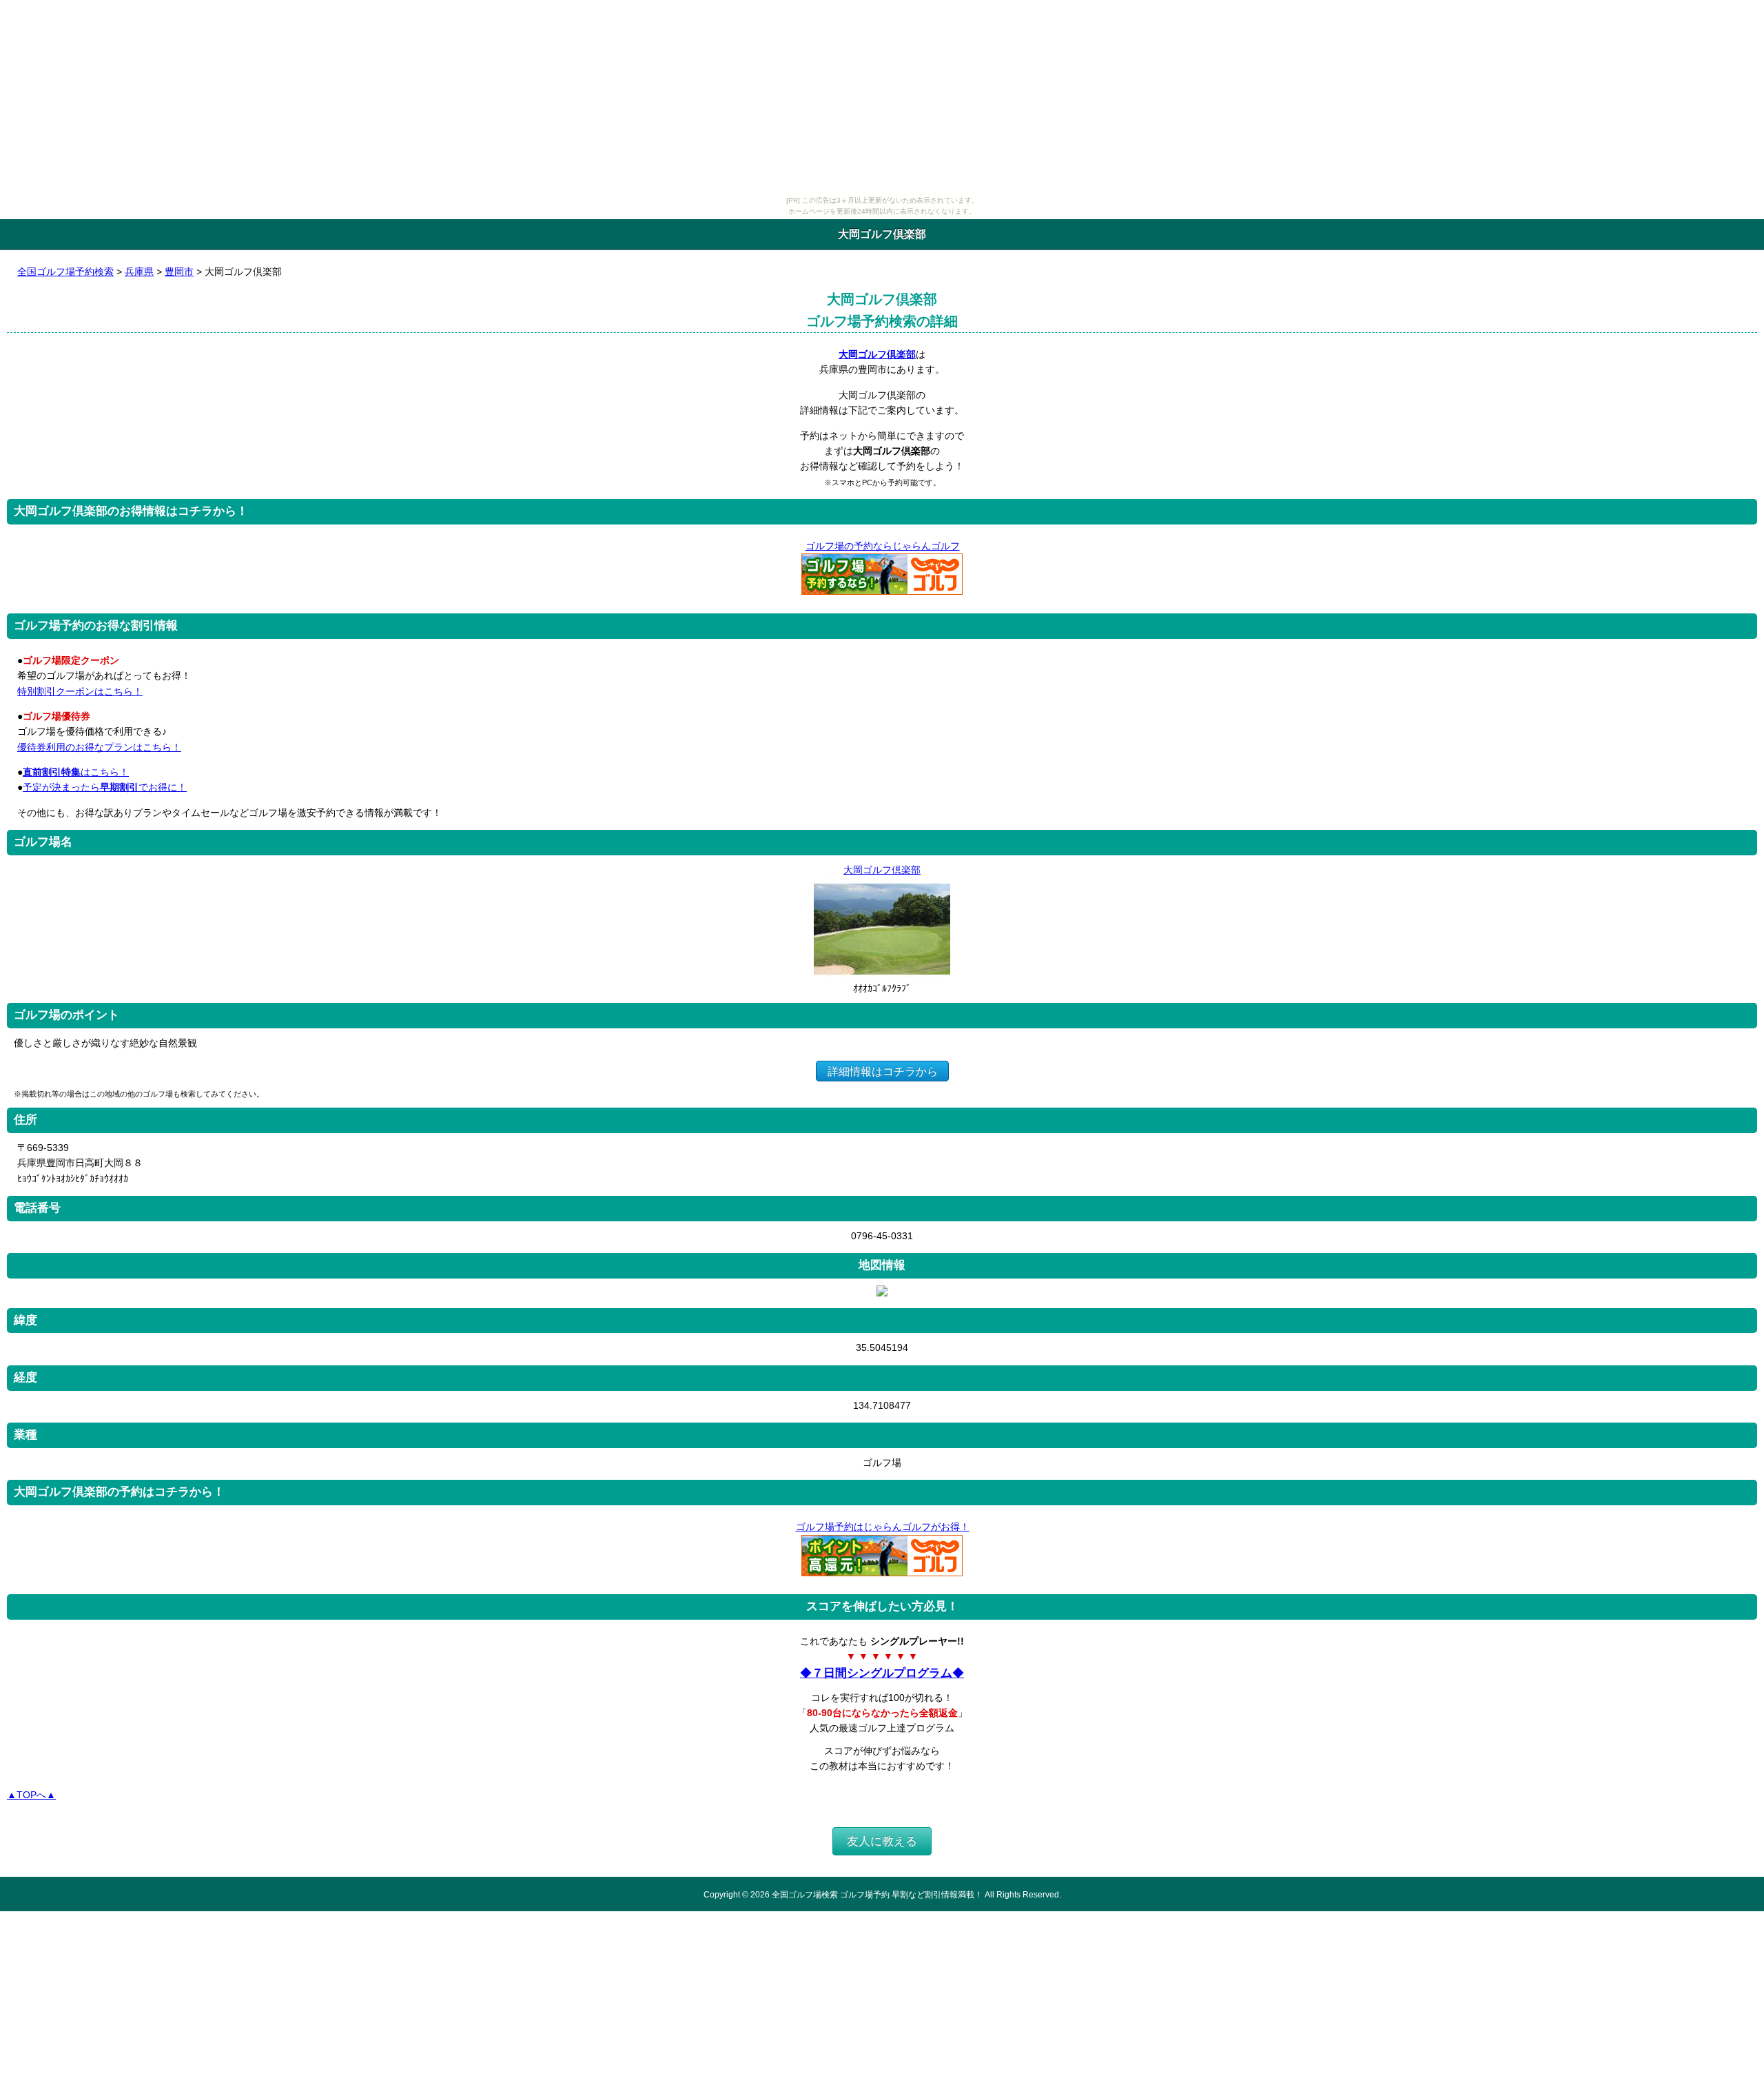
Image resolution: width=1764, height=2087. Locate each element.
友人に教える (882, 1841)
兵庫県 (139, 272)
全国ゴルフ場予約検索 (65, 272)
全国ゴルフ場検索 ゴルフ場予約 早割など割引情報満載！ (877, 1894)
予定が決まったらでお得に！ (105, 787)
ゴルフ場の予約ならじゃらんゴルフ (883, 546)
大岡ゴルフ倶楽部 (877, 354)
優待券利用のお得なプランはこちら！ (99, 747)
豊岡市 (179, 272)
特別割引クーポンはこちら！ (80, 691)
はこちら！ (76, 772)
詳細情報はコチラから (883, 1071)
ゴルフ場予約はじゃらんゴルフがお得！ (883, 1527)
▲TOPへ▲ (31, 1795)
